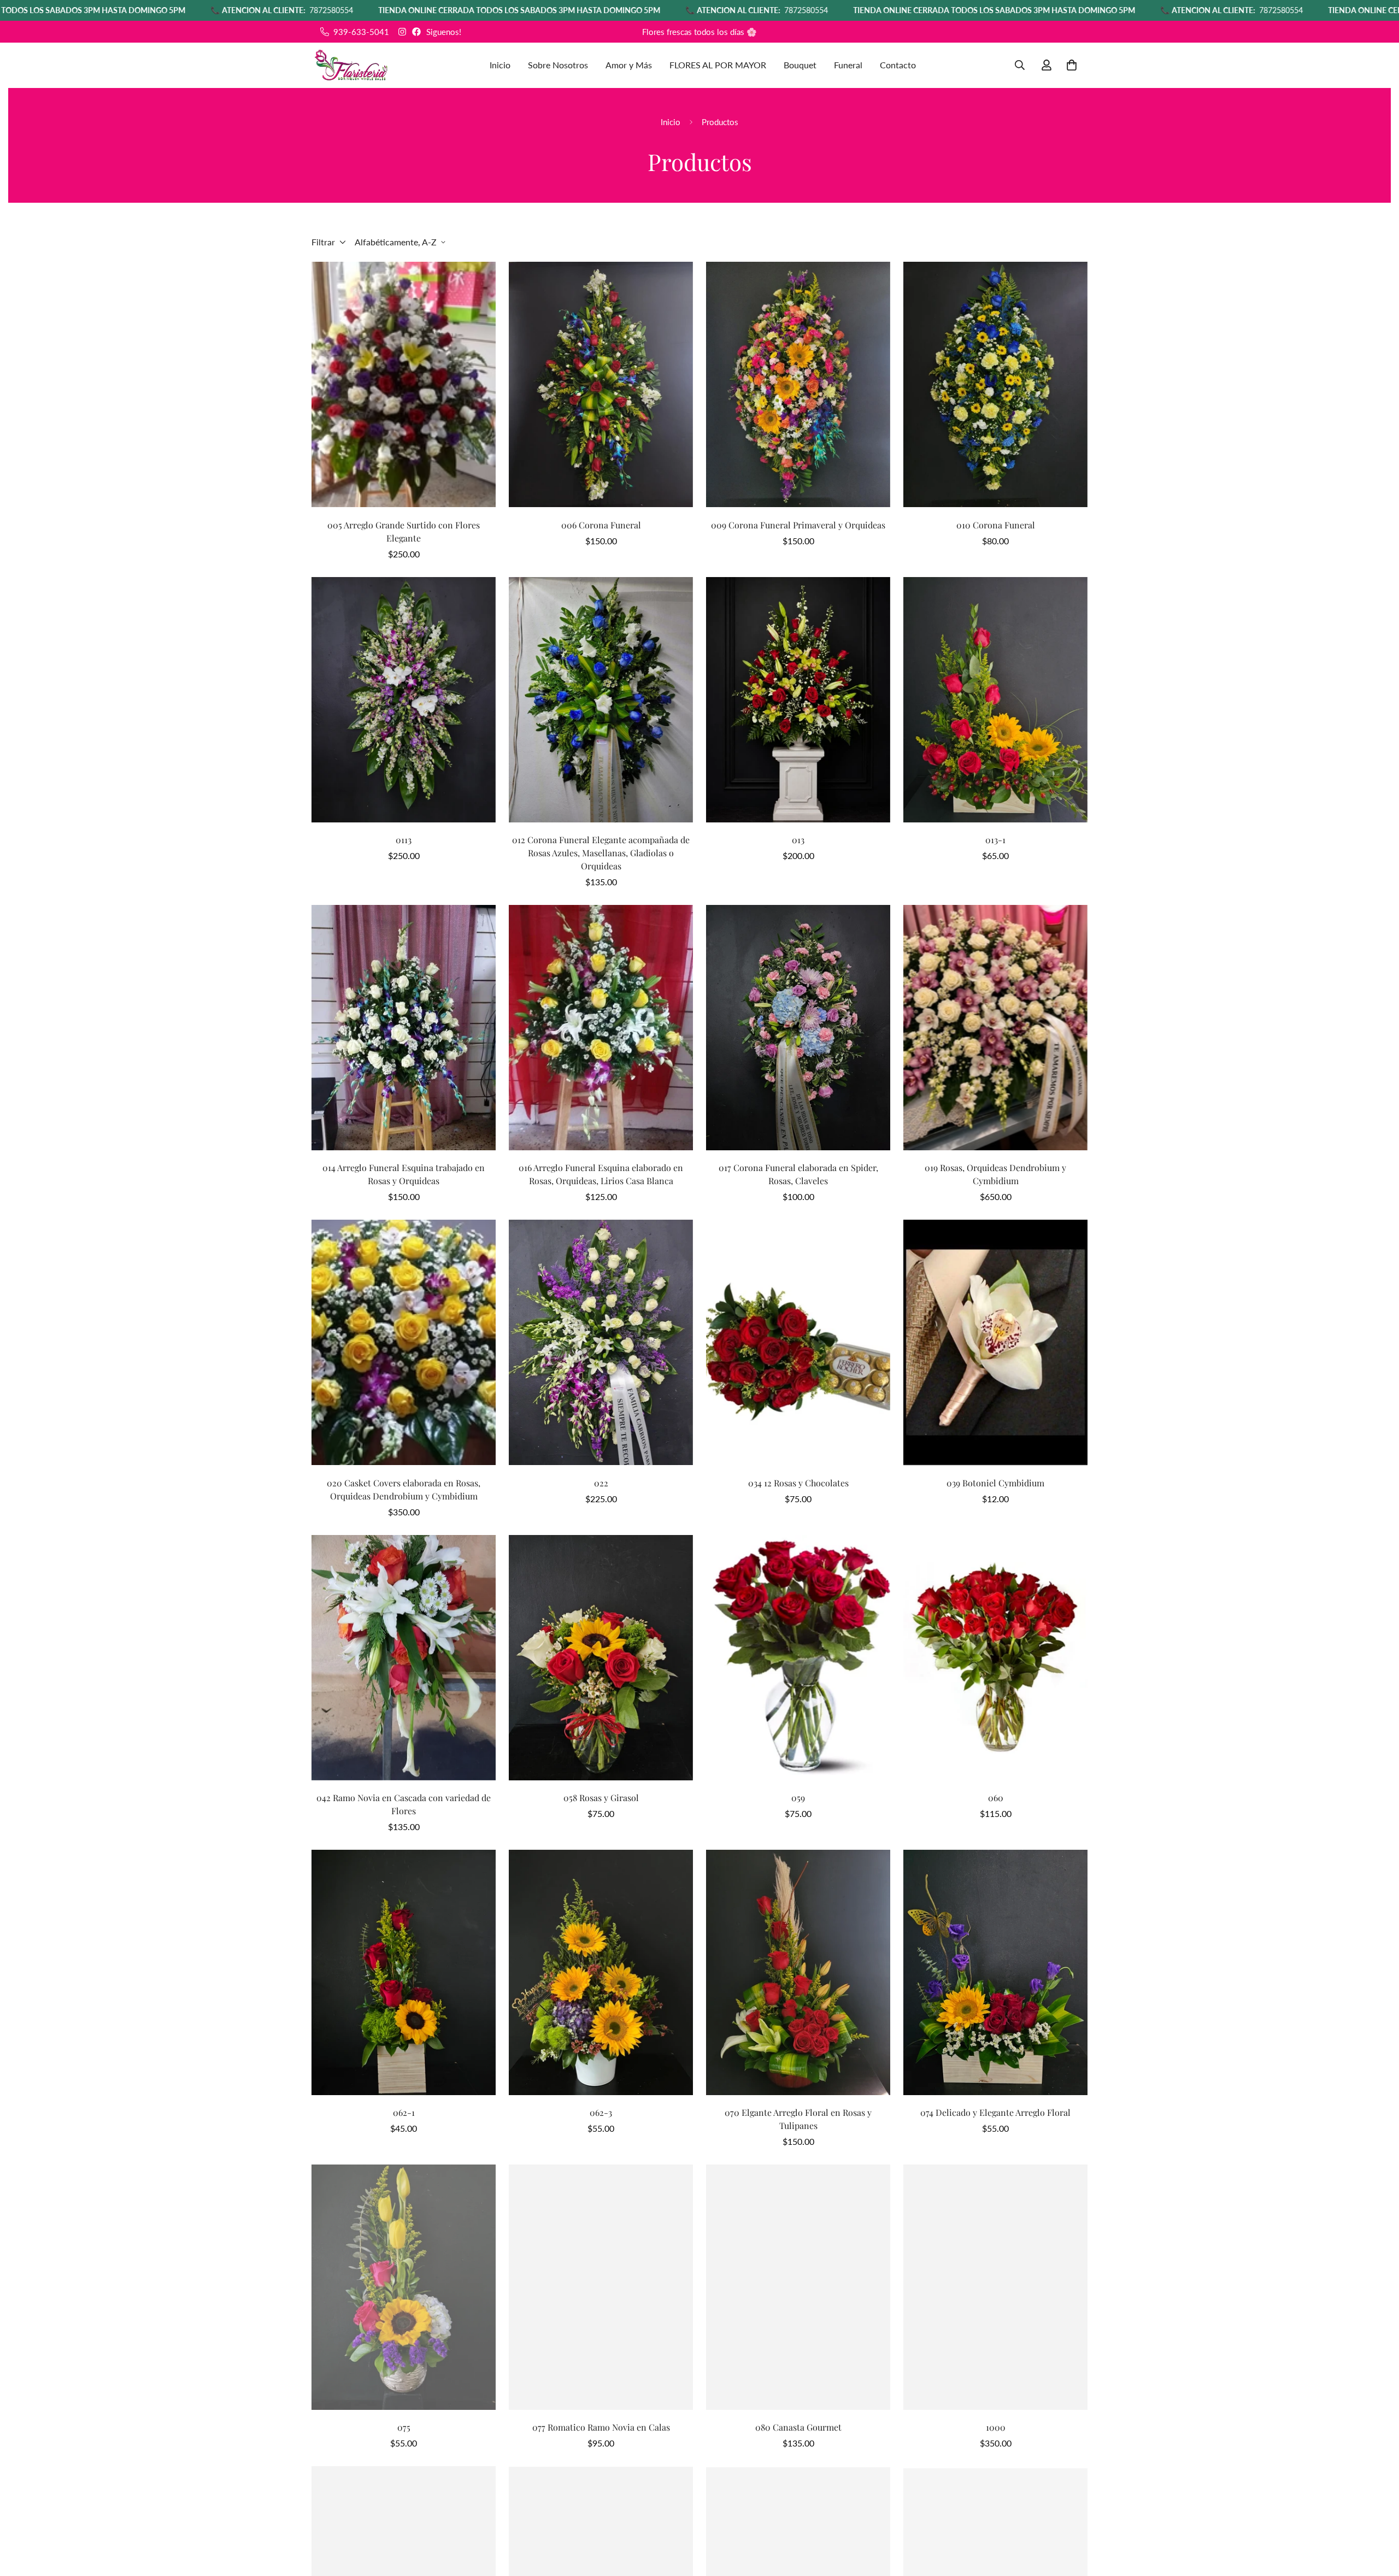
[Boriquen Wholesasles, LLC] (351, 65)
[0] (1072, 65)
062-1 (404, 2112)
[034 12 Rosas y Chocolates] (798, 1342)
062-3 (601, 2112)
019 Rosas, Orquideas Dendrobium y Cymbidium (995, 1174)
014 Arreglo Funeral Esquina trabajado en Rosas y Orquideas (404, 1174)
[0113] (404, 700)
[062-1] (404, 1972)
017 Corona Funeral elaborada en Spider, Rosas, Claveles (798, 1174)
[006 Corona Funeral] (601, 384)
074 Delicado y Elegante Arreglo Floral (995, 2112)
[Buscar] (1020, 65)
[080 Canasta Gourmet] (798, 2287)
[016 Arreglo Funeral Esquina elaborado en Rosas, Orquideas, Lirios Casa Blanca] (601, 1028)
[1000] (995, 2287)
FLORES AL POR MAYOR (718, 65)
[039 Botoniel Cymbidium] (995, 1342)
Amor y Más (629, 65)
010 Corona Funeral (996, 525)
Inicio (500, 65)
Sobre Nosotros (558, 65)
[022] (601, 1342)
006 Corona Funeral (601, 525)
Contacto (898, 65)
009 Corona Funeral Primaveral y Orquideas (798, 525)
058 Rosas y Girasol (601, 1798)
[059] (798, 1658)
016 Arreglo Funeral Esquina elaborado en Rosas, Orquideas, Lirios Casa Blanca (601, 1174)
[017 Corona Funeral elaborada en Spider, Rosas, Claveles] (798, 1028)
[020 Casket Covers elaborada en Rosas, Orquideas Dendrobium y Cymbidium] (404, 1342)
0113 (404, 840)
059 (798, 1798)
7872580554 (103, 10)
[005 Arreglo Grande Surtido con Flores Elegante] (404, 384)
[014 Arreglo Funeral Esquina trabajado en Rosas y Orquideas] (404, 1028)
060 (996, 1798)
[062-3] (601, 1972)
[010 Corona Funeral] (995, 384)
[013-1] (995, 700)
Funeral (848, 65)
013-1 (995, 840)
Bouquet (800, 65)
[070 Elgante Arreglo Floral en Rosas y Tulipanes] (798, 1972)
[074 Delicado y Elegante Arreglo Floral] (995, 1972)
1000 (996, 2427)
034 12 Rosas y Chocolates (798, 1483)
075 (404, 2427)
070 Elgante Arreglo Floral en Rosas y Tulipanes (798, 2119)
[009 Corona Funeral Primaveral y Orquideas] (798, 384)
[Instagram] (402, 32)
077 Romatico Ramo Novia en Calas (601, 2427)
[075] (404, 2287)
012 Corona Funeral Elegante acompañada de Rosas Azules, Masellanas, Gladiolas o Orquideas (601, 853)
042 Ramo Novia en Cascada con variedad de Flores (404, 1804)
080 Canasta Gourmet (798, 2427)
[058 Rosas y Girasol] (601, 1658)
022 (601, 1483)
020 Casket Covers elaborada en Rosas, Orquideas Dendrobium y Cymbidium (404, 1489)
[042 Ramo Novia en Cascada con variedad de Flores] (404, 1658)
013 (798, 840)
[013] (798, 700)
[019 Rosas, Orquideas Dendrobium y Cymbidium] (995, 1028)
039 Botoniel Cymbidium (995, 1483)
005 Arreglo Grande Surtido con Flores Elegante (404, 531)
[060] (995, 1658)
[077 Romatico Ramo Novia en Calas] (601, 2287)
